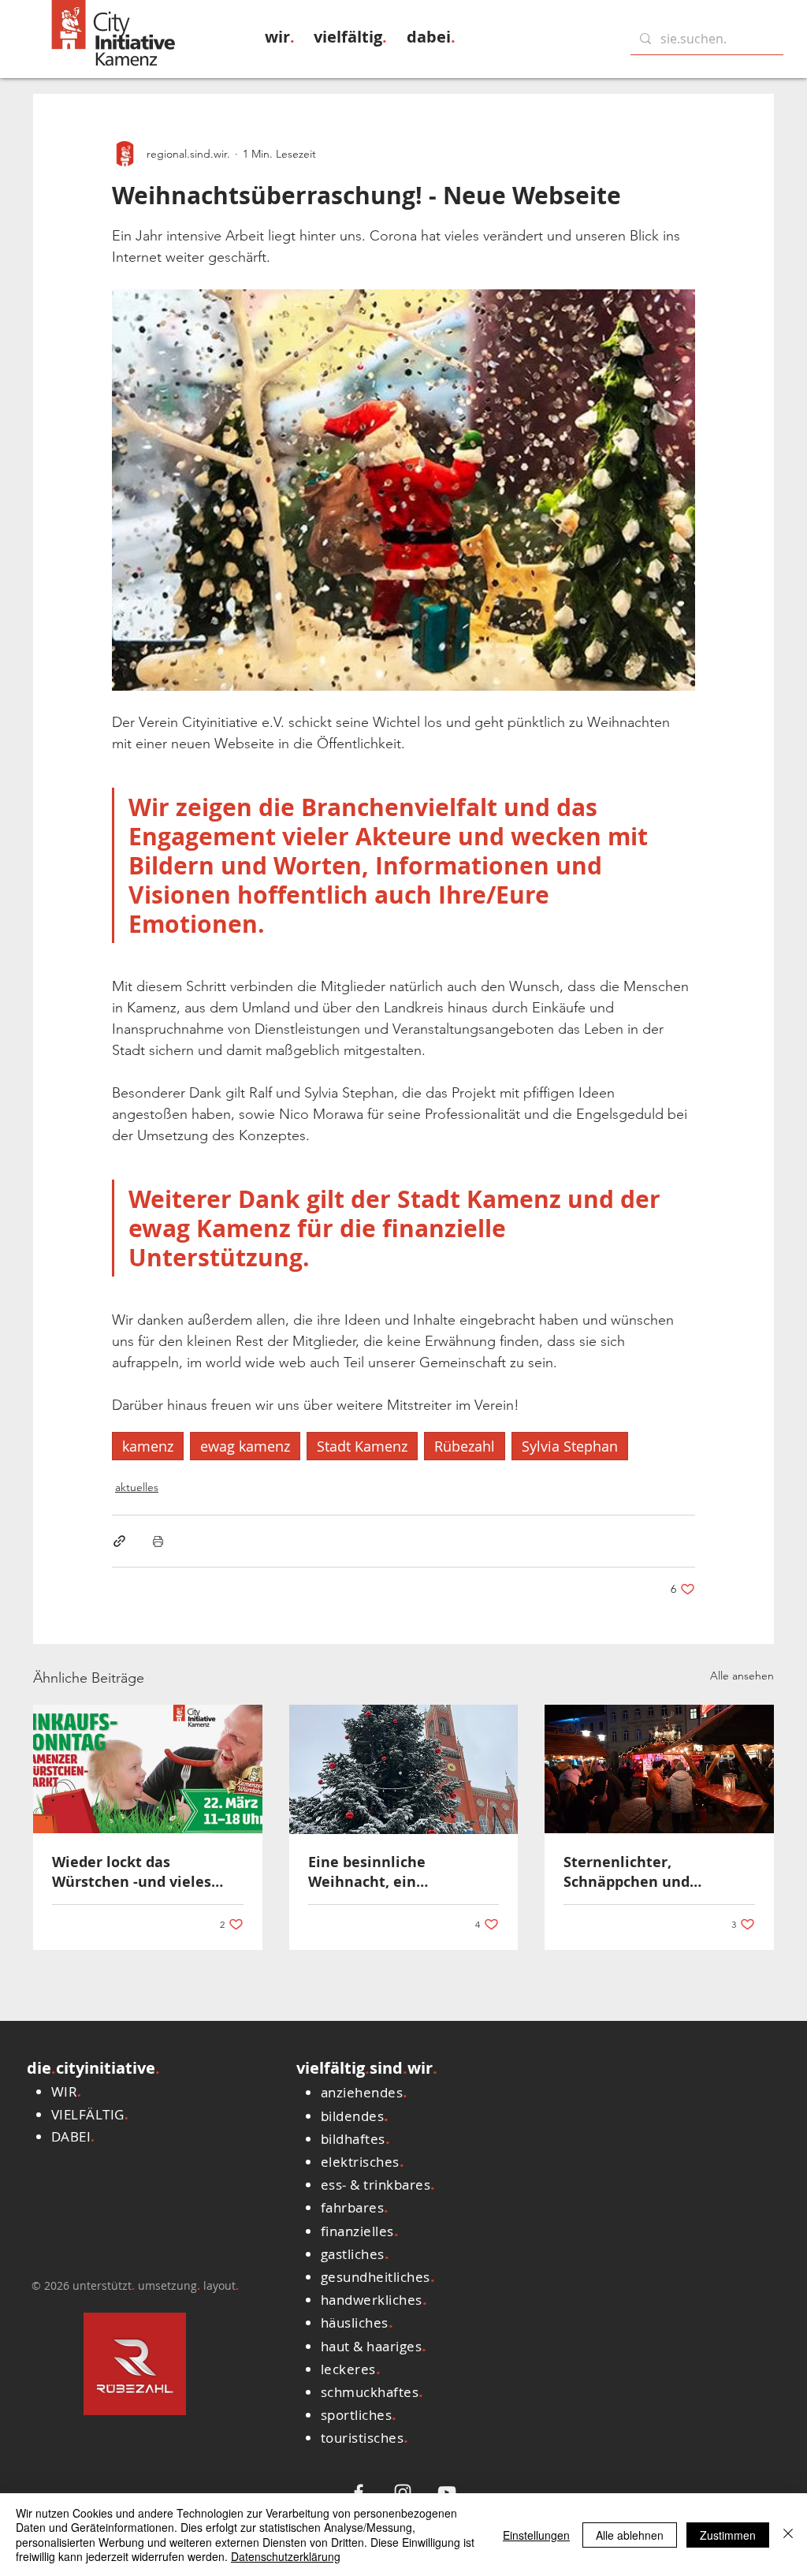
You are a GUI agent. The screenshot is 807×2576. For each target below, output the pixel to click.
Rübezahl (465, 1446)
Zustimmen (728, 2535)
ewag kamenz (245, 1446)
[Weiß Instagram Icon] (403, 2492)
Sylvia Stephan (570, 1446)
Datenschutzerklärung (286, 2556)
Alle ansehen (742, 1676)
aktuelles (137, 1487)
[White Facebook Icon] (359, 2492)
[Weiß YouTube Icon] (447, 2492)
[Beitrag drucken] (158, 1541)
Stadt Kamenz (362, 1446)
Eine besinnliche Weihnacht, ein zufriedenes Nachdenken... (403, 1872)
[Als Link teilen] (119, 1541)
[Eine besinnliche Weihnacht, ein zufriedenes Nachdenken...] (404, 1769)
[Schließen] (788, 2535)
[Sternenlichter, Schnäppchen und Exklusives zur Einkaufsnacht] (659, 1769)
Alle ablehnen (630, 2535)
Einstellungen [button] (536, 2535)
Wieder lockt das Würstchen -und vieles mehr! (132, 1872)
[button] (280, 37)
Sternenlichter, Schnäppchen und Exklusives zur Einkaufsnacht (627, 1872)
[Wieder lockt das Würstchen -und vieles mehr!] (148, 1769)
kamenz (148, 1446)
